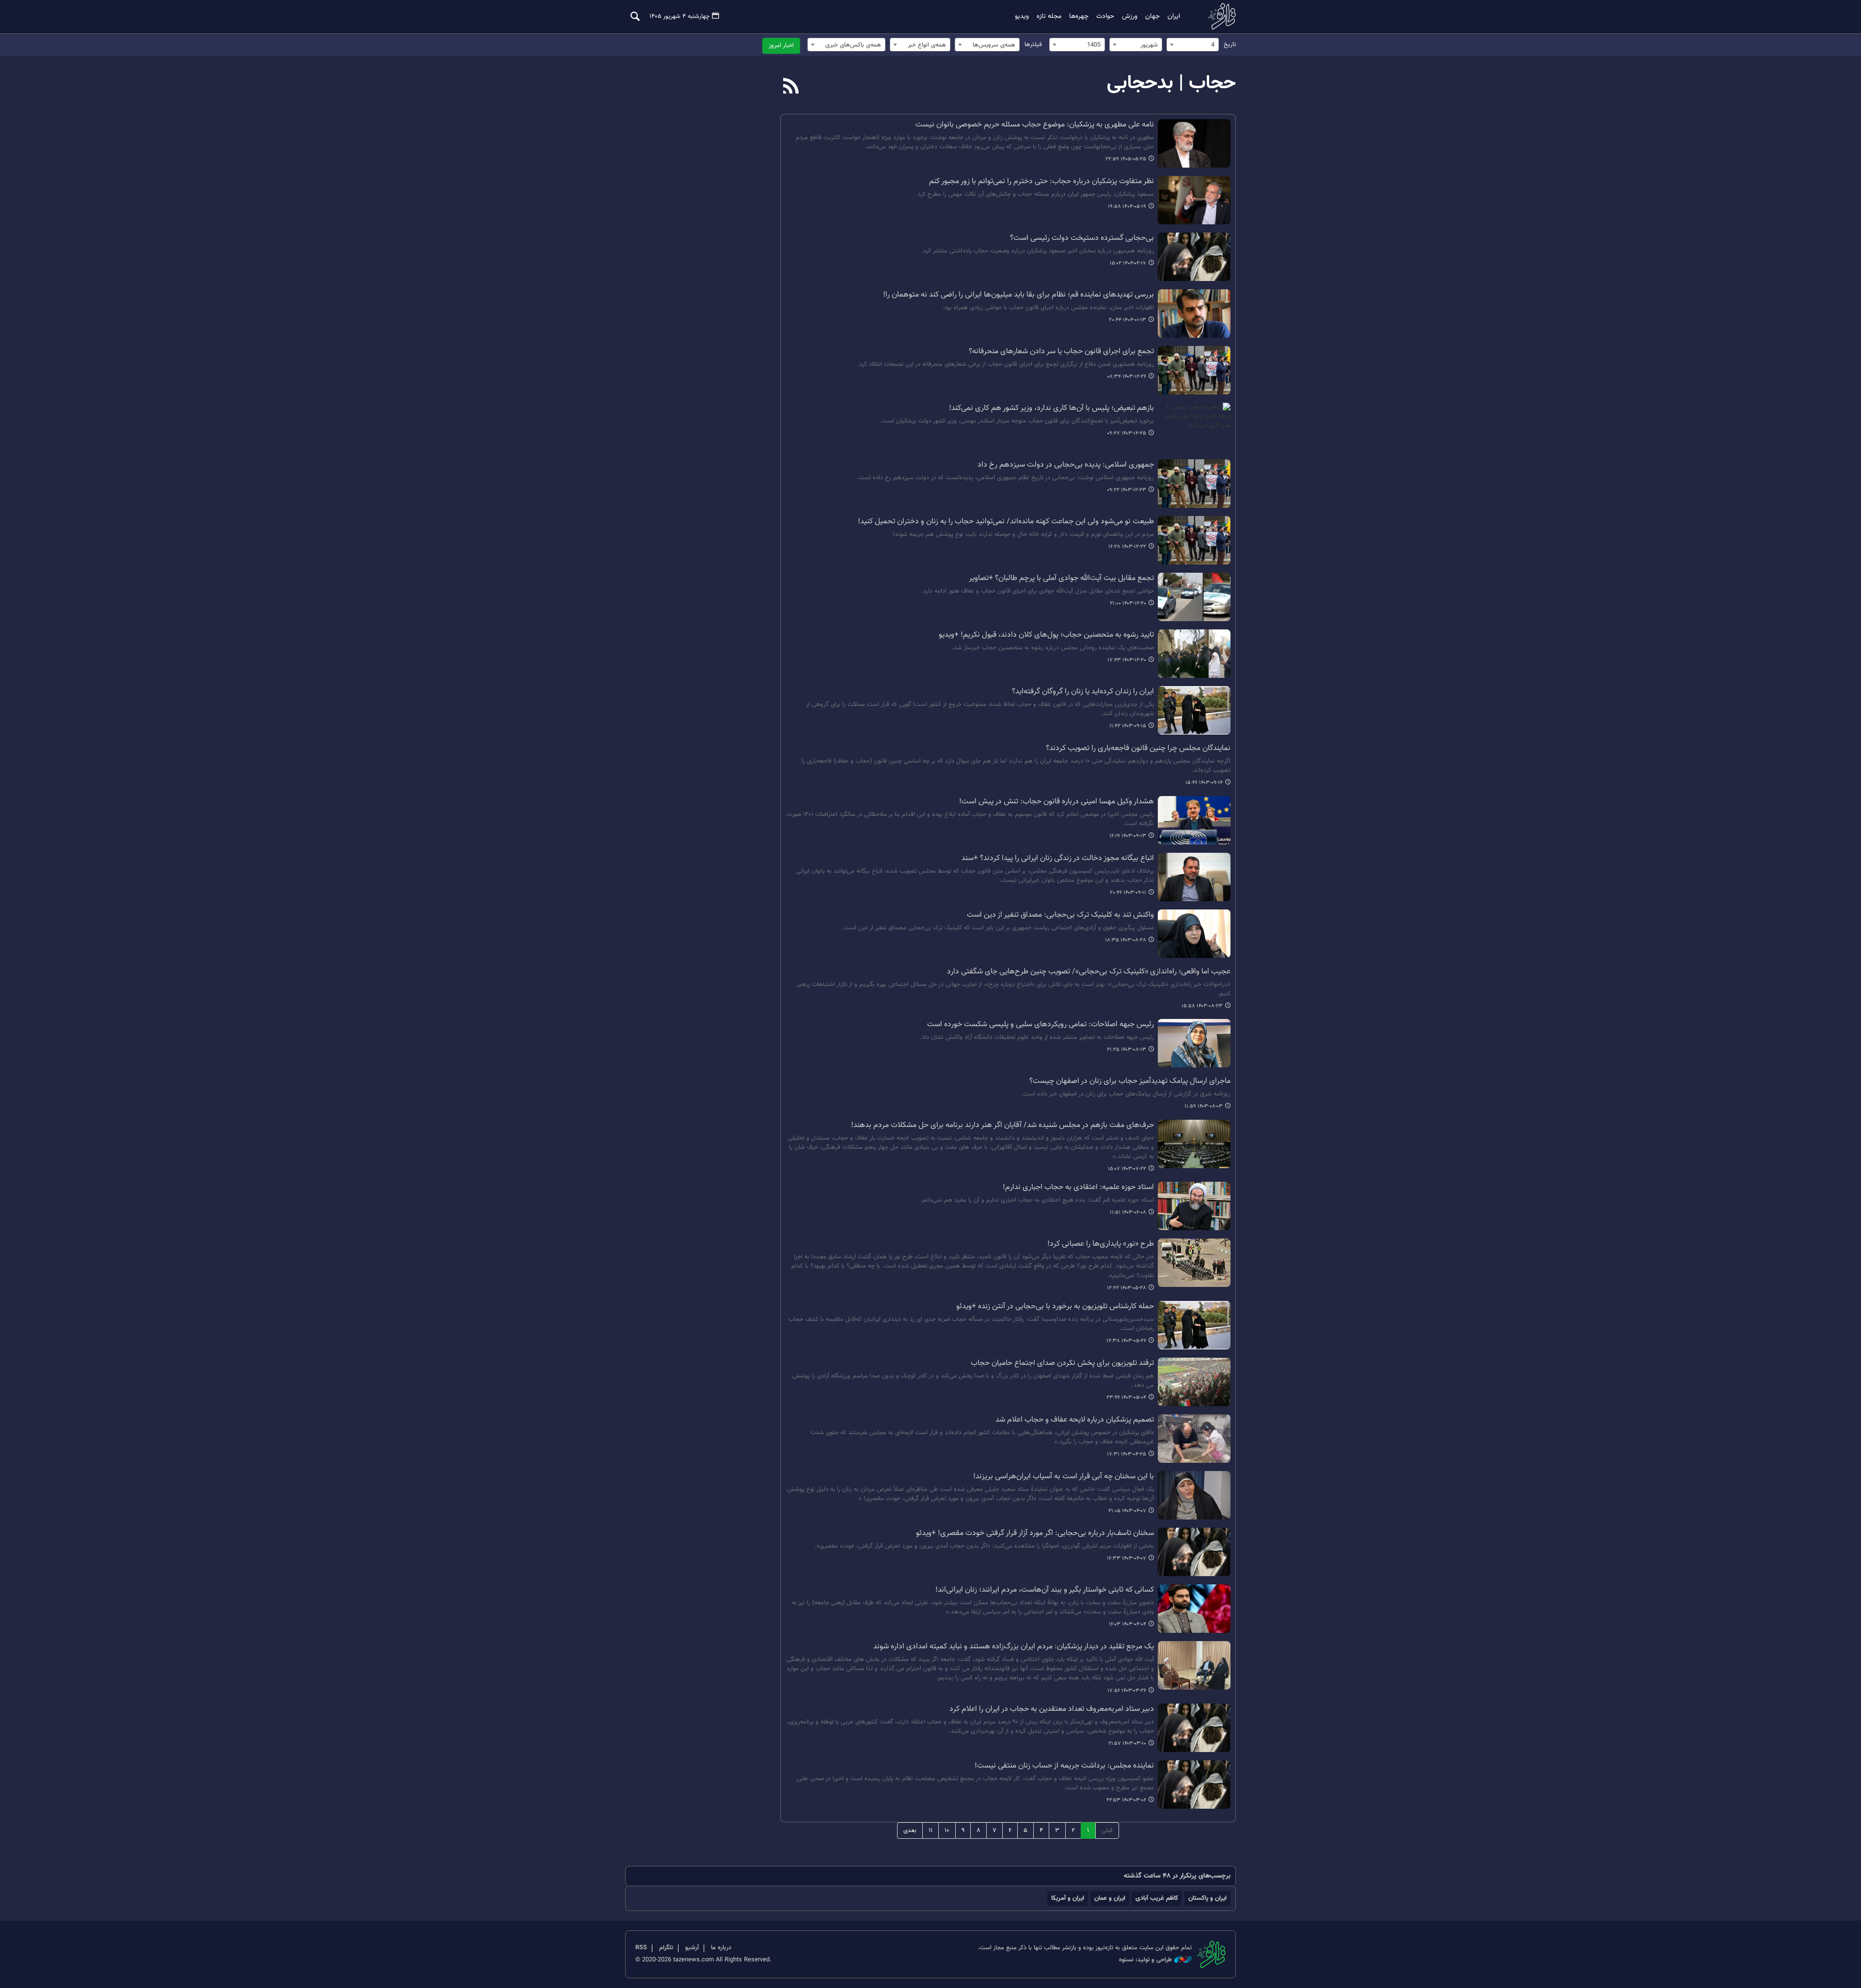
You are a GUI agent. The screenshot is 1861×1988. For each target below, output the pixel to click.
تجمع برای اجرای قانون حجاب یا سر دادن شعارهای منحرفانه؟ (1061, 352)
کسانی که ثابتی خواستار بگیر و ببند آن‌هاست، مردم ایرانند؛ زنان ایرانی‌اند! (1045, 1590)
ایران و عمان (1110, 1898)
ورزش (1130, 16)
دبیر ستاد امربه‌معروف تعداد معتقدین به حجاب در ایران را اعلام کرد (1052, 1709)
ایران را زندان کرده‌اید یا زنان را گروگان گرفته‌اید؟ (1083, 692)
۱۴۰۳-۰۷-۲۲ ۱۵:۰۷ (1127, 1169)
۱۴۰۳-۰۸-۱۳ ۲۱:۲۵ (1127, 1050)
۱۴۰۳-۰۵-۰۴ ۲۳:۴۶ (1126, 1398)
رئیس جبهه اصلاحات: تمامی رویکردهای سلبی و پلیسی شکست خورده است (1041, 1025)
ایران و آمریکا (1068, 1898)
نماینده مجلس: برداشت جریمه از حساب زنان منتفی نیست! (1064, 1766)
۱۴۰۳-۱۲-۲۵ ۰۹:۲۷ (1127, 433)
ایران (1174, 16)
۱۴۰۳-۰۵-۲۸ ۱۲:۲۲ (1127, 1288)
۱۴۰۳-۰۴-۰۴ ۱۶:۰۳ (1128, 1624)
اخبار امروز (781, 46)
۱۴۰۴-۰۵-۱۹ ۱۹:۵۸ (1127, 207)
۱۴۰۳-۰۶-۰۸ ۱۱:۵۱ (1128, 1213)
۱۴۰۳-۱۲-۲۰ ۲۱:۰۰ (1128, 603)
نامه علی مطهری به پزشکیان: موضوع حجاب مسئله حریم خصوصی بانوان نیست (1035, 125)
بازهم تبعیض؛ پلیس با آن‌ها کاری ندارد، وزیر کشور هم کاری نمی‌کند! (1051, 408)
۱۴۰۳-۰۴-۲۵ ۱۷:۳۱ (1127, 1454)
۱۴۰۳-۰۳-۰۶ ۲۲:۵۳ (1126, 1800)
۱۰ (947, 1831)
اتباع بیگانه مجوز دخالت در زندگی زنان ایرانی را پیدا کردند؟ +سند (1058, 859)
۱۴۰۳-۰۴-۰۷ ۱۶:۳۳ (1127, 1558)
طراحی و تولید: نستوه (1145, 1960)
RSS (641, 1948)
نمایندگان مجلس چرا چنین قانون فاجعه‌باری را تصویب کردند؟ (1138, 749)
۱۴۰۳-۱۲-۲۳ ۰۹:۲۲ (1127, 490)
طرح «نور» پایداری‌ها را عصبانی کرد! (1101, 1244)
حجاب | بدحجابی (1171, 83)
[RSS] (791, 87)
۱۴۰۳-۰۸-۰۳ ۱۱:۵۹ (1204, 1106)
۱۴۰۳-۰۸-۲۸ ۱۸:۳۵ (1126, 940)
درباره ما (721, 1948)
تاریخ (1230, 45)
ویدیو (1022, 16)
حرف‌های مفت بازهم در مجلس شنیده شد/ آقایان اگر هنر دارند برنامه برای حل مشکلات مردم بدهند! (1002, 1126)
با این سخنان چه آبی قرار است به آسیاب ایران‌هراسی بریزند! (1064, 1477)
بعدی (910, 1831)
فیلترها (1033, 45)
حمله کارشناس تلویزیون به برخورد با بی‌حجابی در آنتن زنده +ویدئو (1055, 1307)
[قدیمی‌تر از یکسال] (1194, 200)
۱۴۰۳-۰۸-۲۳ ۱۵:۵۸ (1202, 1006)
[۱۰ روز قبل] (1194, 143)
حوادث (1105, 16)
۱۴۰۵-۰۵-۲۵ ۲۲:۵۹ (1126, 159)
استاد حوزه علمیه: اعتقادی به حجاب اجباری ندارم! (1078, 1188)
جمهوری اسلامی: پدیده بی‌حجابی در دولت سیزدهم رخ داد (1066, 465)
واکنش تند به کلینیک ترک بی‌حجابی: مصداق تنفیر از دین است (1060, 915)
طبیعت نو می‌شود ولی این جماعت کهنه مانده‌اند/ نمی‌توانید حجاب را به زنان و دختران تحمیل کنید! (1006, 522)
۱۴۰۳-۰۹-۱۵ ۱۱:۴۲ (1128, 726)
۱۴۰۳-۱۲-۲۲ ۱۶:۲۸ (1127, 547)
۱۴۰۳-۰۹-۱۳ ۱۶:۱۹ (1128, 836)
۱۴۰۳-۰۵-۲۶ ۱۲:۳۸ (1126, 1341)
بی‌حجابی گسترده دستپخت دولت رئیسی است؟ (1082, 238)
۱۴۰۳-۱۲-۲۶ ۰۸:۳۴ (1127, 377)
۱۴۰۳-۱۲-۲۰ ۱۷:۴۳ (1127, 660)
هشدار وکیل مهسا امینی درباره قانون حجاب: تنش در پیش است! (1057, 802)
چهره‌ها (1079, 16)
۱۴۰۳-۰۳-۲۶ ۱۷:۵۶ (1127, 1691)
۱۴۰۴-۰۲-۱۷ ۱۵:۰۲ (1128, 263)
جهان (1152, 16)
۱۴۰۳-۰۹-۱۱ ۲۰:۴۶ (1128, 893)
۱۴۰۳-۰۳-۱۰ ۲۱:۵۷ (1127, 1744)
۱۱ (930, 1831)
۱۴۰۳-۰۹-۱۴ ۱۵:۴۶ (1204, 783)
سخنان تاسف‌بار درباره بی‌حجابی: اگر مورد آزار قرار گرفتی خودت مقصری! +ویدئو (1035, 1534)
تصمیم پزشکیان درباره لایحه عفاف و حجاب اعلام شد (1075, 1420)
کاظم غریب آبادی (1157, 1898)
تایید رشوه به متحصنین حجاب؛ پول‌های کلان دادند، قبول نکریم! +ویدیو (1046, 635)
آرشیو (692, 1948)
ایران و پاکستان (1207, 1898)
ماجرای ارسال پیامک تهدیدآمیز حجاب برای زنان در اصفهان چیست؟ (1130, 1081)
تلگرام (666, 1948)
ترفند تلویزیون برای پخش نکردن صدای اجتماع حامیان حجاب (1062, 1363)
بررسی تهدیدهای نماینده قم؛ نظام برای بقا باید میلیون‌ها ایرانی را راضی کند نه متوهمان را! (1018, 295)
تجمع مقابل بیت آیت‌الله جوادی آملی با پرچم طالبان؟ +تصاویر (1061, 579)
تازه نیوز (1219, 16)
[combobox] (1193, 45)
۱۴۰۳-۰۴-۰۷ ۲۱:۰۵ (1127, 1511)
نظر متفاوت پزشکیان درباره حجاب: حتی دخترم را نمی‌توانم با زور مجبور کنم (1041, 182)
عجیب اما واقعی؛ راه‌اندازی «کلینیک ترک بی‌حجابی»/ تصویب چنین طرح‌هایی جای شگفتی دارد (1089, 972)
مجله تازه (1049, 16)
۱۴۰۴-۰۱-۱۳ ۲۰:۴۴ (1128, 320)
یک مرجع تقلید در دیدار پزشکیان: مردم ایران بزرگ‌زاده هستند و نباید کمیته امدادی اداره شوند (1014, 1647)
